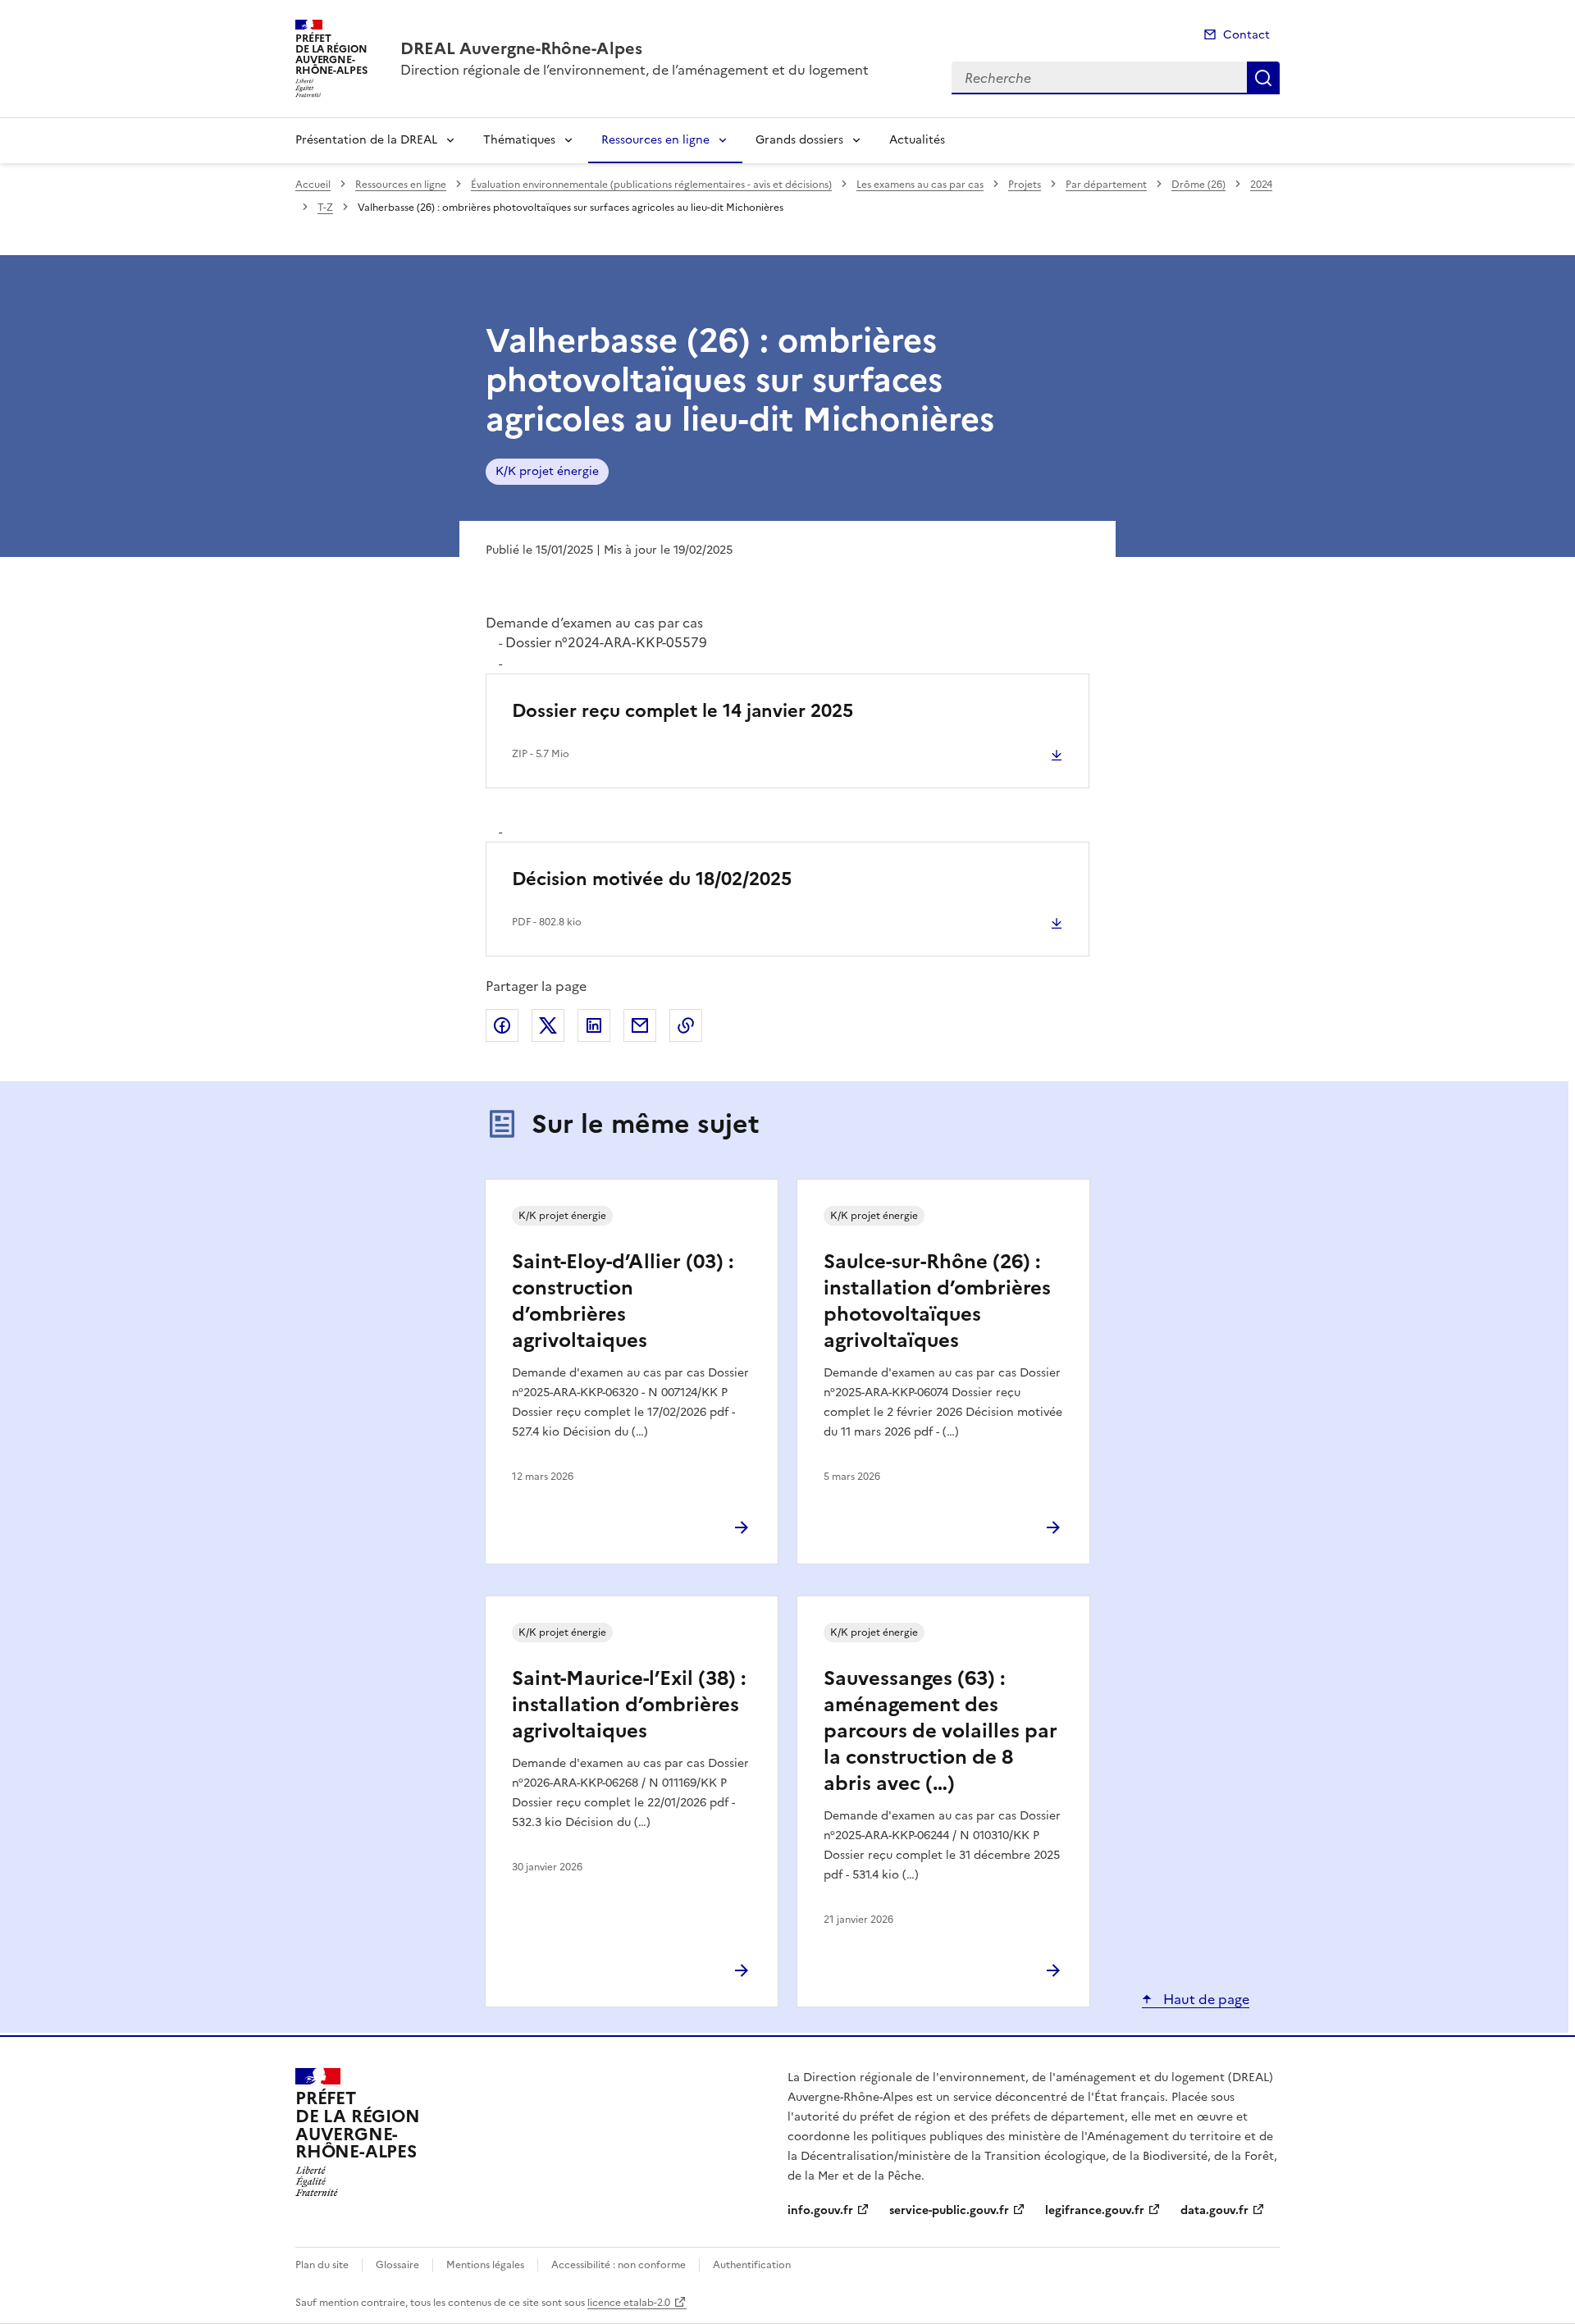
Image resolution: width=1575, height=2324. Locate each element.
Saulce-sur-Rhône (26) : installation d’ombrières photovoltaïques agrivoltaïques (937, 1301)
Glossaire (397, 2265)
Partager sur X (548, 1025)
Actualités (917, 140)
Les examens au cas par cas (920, 185)
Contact (1246, 35)
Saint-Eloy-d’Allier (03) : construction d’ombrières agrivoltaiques (623, 1301)
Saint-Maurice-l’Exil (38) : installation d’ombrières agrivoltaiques (629, 1705)
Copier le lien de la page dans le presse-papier (686, 1025)
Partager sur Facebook (502, 1025)
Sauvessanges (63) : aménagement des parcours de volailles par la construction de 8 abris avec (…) (940, 1731)
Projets (1025, 185)
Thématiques (519, 140)
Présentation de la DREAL (366, 140)
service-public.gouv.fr (949, 2210)
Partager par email (640, 1025)
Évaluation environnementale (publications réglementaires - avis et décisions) (651, 185)
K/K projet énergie (547, 471)
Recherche (1263, 78)
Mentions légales (485, 2265)
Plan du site (322, 2265)
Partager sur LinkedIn (594, 1025)
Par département (1106, 185)
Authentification (752, 2265)
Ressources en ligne (655, 140)
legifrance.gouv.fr (1095, 2210)
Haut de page (1205, 1999)
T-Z (325, 208)
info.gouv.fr (820, 2210)
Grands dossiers (799, 140)
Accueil (313, 185)
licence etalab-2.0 (629, 2303)
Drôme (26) (1198, 185)
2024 (1261, 185)
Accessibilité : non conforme (619, 2265)
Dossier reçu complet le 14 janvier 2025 (682, 711)
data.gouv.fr (1214, 2210)
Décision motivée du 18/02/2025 (652, 879)
